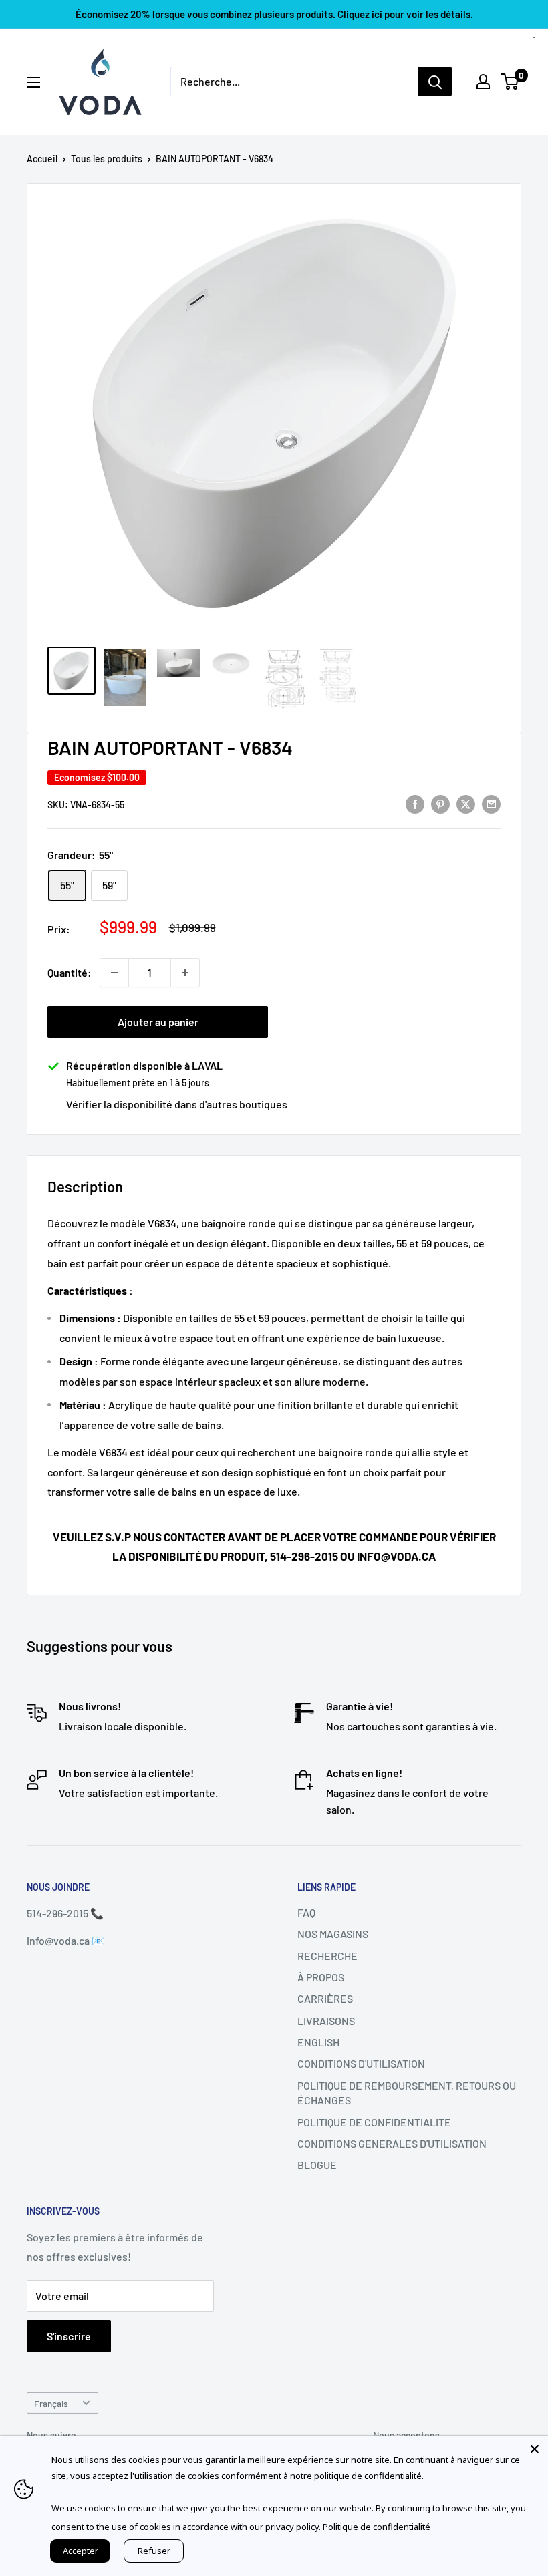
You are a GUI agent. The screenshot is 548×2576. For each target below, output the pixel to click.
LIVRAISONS (326, 2021)
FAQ (306, 1912)
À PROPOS (321, 1977)
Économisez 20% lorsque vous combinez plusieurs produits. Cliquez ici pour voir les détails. (274, 14)
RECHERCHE (327, 1956)
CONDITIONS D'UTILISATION (361, 2063)
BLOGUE (317, 2165)
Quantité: (70, 972)
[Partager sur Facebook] (415, 803)
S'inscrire (69, 2336)
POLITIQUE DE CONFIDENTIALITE (374, 2122)
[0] (510, 82)
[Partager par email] (491, 803)
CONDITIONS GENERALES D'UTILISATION (392, 2143)
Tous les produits (107, 159)
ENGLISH (318, 2042)
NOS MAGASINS (333, 1934)
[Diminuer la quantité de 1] (114, 973)
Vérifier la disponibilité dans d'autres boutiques (177, 1104)
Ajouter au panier (158, 1022)
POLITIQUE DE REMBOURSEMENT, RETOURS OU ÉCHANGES (407, 2093)
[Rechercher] (435, 82)
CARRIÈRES (325, 1998)
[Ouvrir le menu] (33, 82)
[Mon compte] (483, 82)
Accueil (42, 159)
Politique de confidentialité (377, 2527)
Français (51, 2403)
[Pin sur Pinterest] (440, 803)
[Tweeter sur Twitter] (466, 803)
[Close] (535, 2449)
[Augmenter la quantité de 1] (185, 973)
